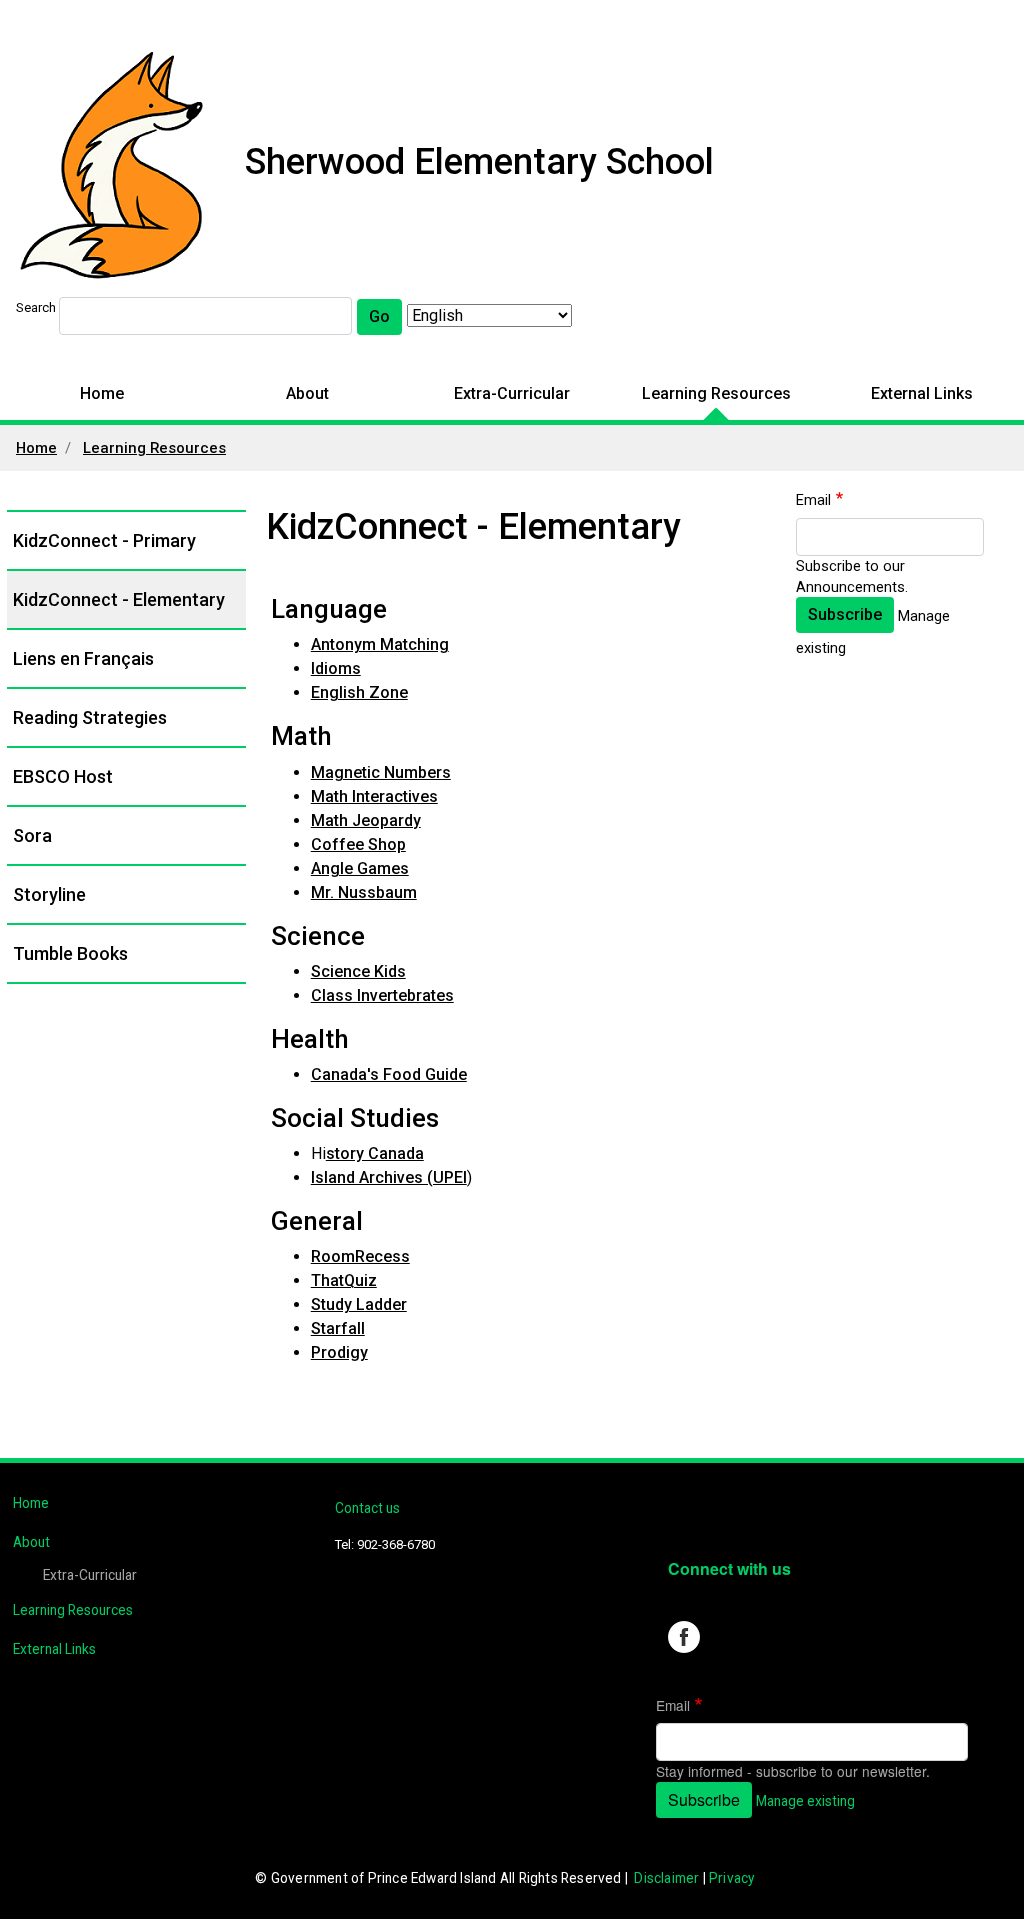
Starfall (338, 1328)
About (307, 393)
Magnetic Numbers (381, 772)
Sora (32, 835)
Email (813, 500)
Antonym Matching (380, 644)
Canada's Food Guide (389, 1074)
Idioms (336, 668)
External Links (922, 393)
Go (379, 316)
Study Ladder (359, 1304)
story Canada (375, 1153)
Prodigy (339, 1352)
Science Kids (358, 971)
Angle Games (360, 868)
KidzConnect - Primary (104, 540)
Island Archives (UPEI (389, 1177)
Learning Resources (716, 393)
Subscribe (845, 614)
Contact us (367, 1508)
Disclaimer (666, 1878)
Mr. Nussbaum (364, 892)
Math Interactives (374, 796)
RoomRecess (360, 1256)
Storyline (49, 894)
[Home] (111, 167)
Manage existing (805, 1801)
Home (102, 393)
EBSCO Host (63, 776)
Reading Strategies (90, 717)
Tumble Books (70, 953)
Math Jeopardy (366, 820)
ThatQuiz (344, 1280)
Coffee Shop (358, 844)
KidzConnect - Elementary (119, 599)
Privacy (731, 1878)
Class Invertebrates (382, 995)
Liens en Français (83, 658)
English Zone (359, 692)
